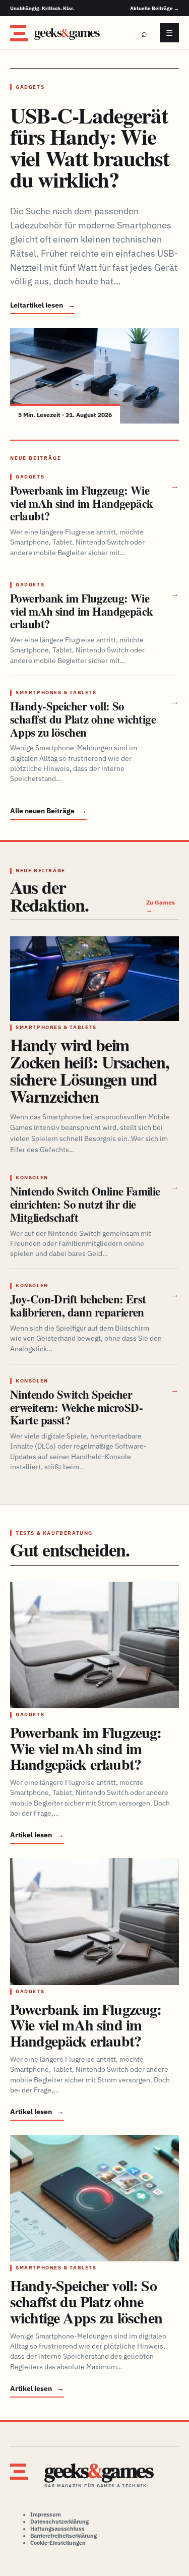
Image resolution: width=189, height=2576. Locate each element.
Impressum (46, 2514)
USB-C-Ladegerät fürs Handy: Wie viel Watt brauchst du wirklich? (90, 147)
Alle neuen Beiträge (48, 811)
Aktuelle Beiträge (154, 8)
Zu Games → (161, 906)
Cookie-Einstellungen (58, 2543)
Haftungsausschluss (57, 2529)
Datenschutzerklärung (59, 2522)
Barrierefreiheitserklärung (64, 2536)
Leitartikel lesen (43, 305)
